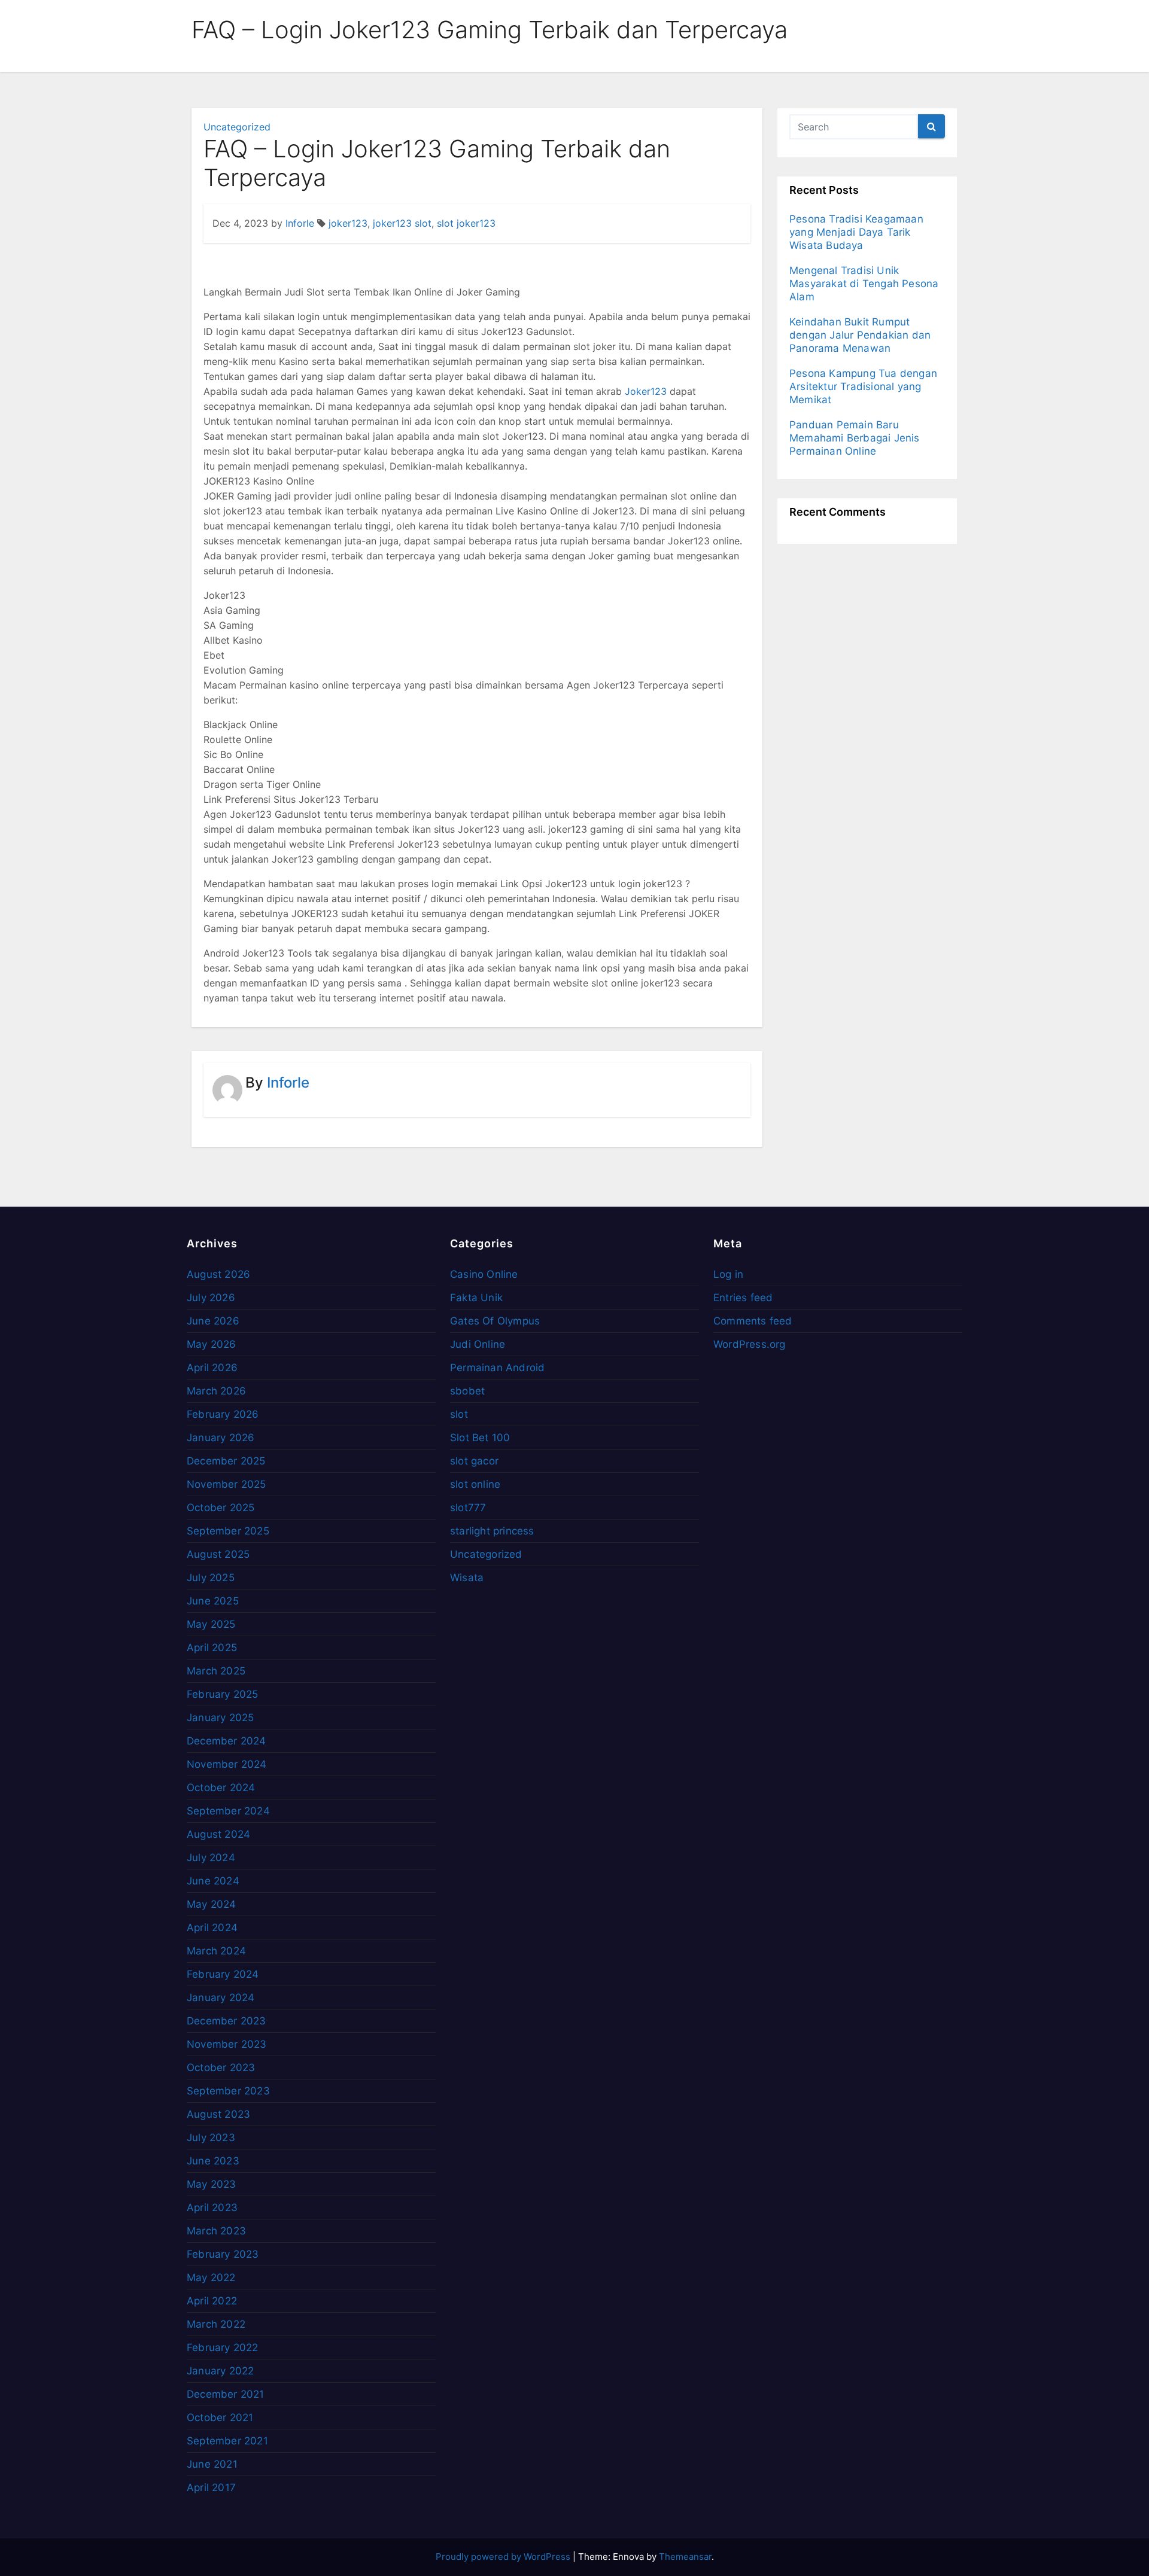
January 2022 (220, 2371)
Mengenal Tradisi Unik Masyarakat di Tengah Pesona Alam (864, 284)
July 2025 (211, 1578)
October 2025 (221, 1508)
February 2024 (223, 1974)
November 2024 (227, 1764)
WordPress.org (750, 1344)
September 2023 (228, 2091)
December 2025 (226, 1461)
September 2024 (228, 1811)
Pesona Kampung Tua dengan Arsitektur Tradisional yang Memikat (863, 386)
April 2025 (212, 1648)
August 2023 (218, 2114)
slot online (475, 1484)
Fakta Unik (476, 1298)
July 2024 (211, 1858)
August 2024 (218, 1834)
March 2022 (216, 2324)
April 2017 (211, 2487)
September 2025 (228, 1531)
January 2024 (221, 1998)
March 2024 (216, 1951)
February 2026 (223, 1414)
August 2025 (218, 1554)
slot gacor (474, 1461)
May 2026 (212, 1344)
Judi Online (478, 1344)
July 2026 (211, 1298)
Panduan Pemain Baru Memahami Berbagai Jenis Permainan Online (855, 438)
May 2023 (212, 2184)
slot (459, 1414)
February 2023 (223, 2254)
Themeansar (685, 2557)
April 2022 (212, 2301)
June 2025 (213, 1601)
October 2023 (221, 2068)
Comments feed (753, 1321)
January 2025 (220, 1718)
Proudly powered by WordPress (504, 2557)
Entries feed (743, 1298)
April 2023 (212, 2207)
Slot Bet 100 (480, 1438)
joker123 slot (402, 223)
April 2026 (212, 1368)
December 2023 (227, 2021)
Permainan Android (497, 1368)
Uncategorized (237, 127)
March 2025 (216, 1671)
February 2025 (223, 1694)
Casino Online (484, 1274)
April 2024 (212, 1928)
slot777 (468, 1508)
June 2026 (213, 1321)
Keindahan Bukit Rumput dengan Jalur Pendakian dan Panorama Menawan (860, 335)
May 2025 (211, 1624)
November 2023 (227, 2044)
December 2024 (227, 1741)
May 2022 (211, 2277)
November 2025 (227, 1484)
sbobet (467, 1391)
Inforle (300, 223)
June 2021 (212, 2464)
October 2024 (221, 1788)
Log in (728, 1274)
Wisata (467, 1578)
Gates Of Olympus (495, 1321)
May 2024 (212, 1904)
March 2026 (216, 1391)
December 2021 (226, 2394)
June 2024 (213, 1881)
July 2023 (211, 2137)
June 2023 (213, 2161)
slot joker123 (466, 223)
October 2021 (220, 2417)
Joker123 (646, 391)
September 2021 (227, 2441)
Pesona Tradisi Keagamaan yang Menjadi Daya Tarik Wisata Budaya (856, 232)
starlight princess (492, 1531)
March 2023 (216, 2231)
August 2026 (218, 1274)
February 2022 (223, 2347)
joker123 (348, 223)
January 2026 (221, 1438)
